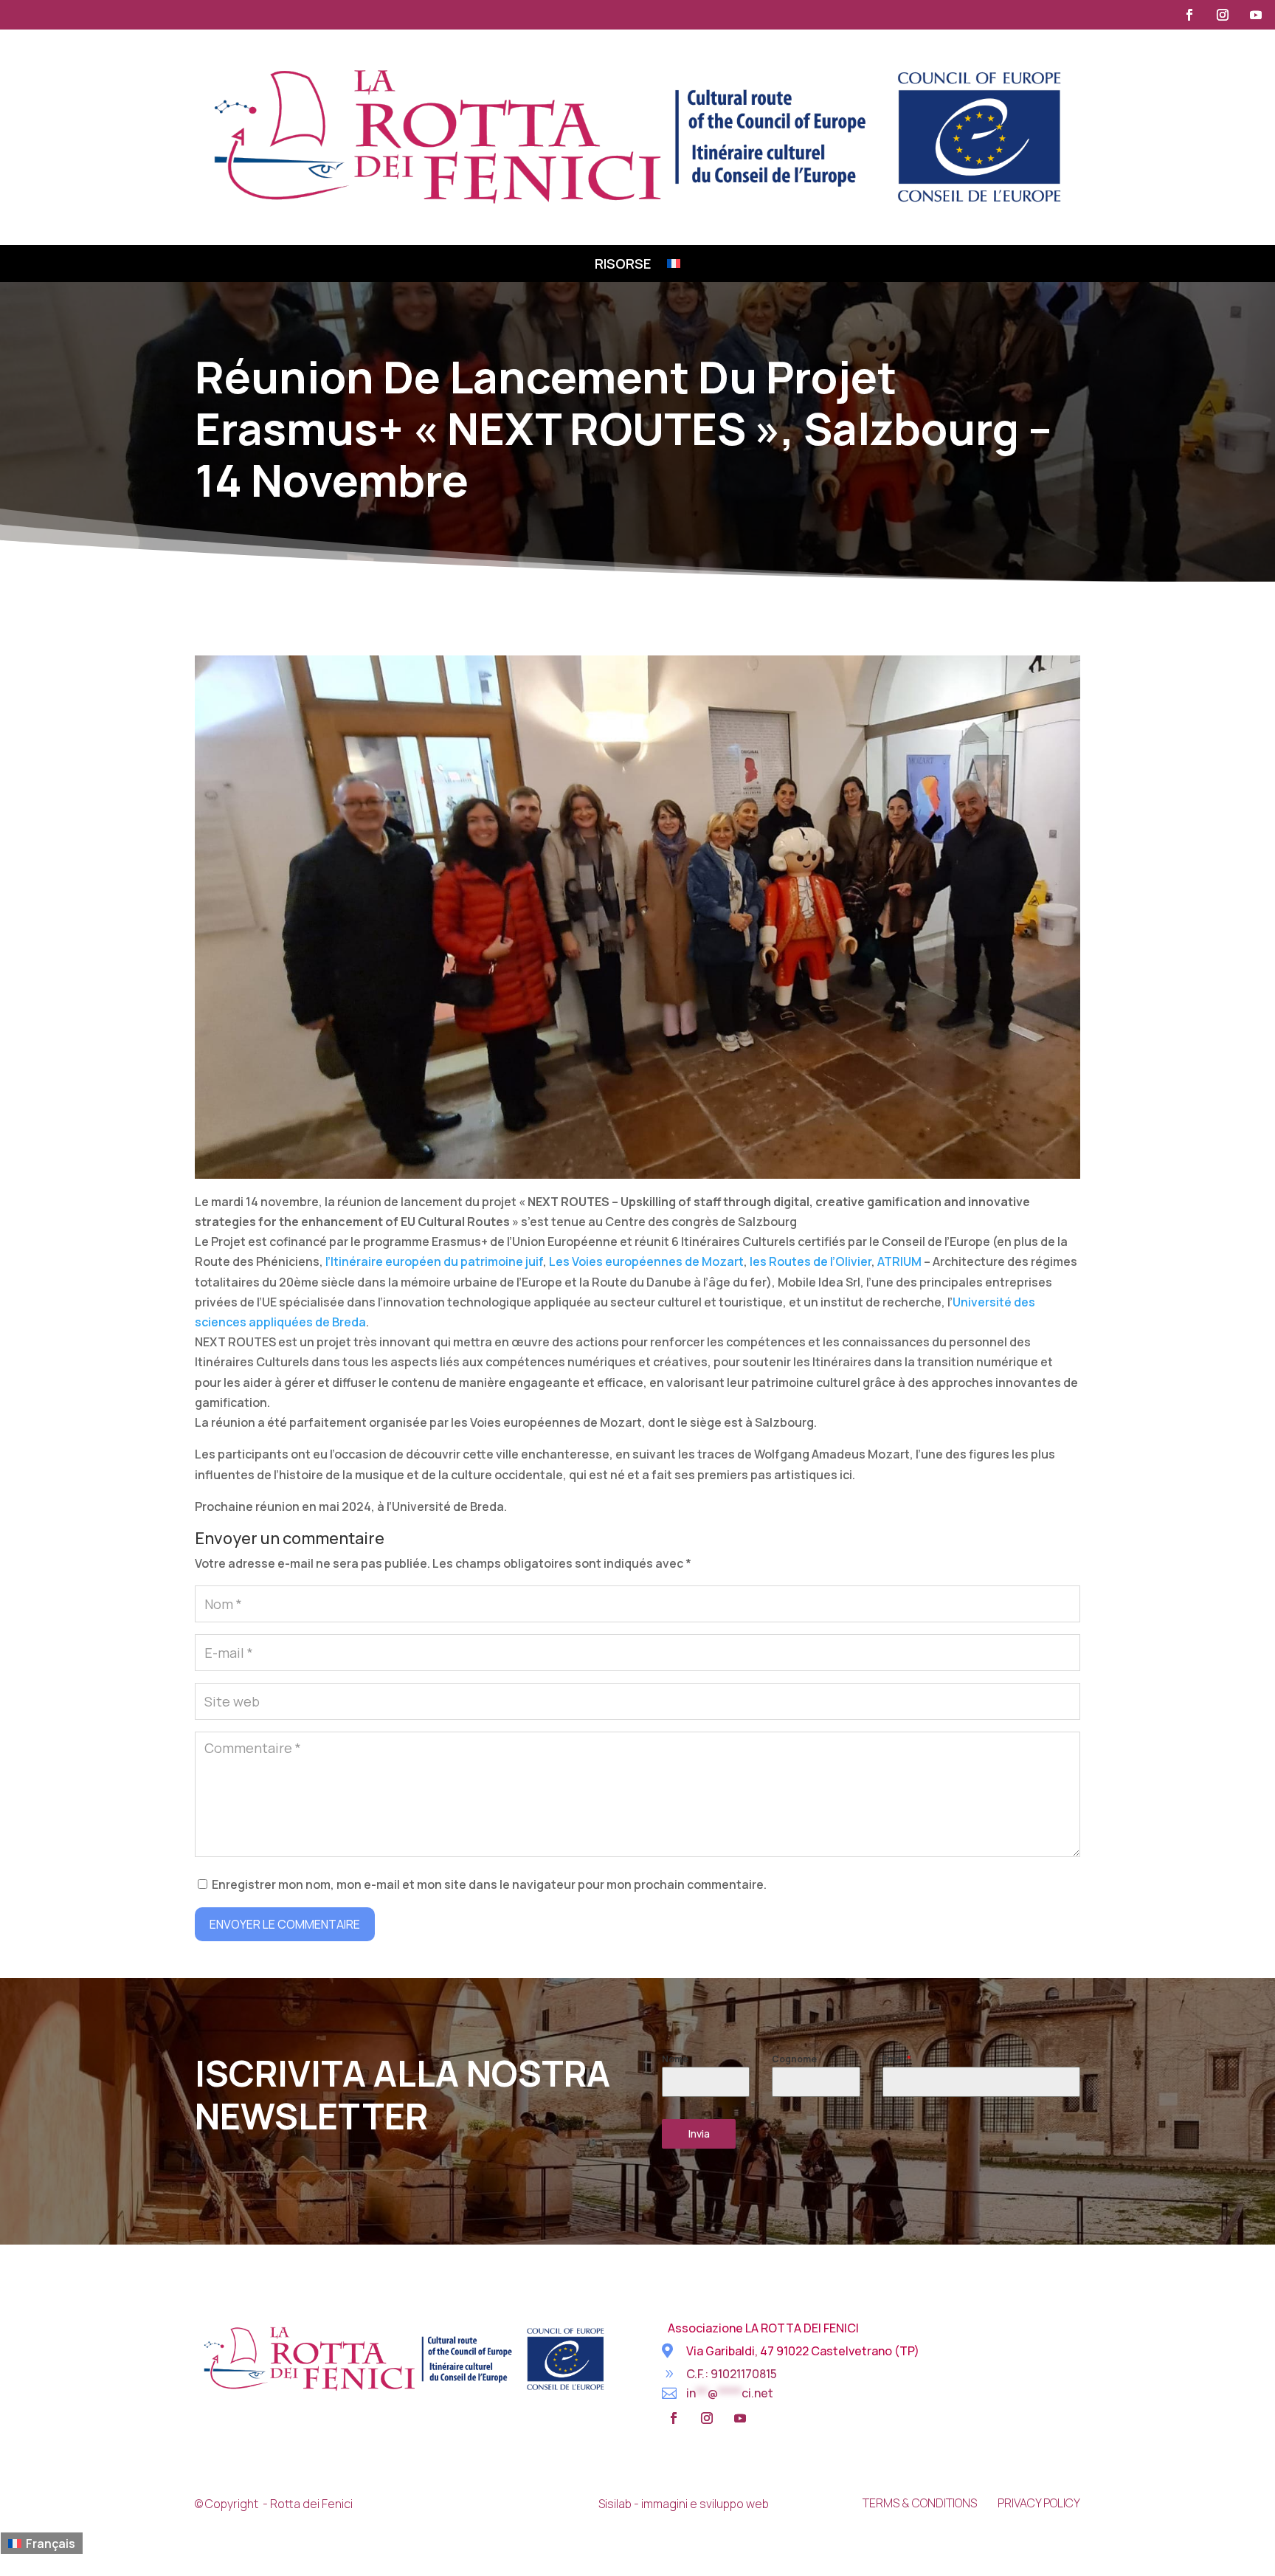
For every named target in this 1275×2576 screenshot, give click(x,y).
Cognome (794, 2059)
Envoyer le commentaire (285, 1924)
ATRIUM (899, 1261)
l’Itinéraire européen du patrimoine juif (434, 1261)
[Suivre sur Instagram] (1223, 15)
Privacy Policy (1039, 2503)
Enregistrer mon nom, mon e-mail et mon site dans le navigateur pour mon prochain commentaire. (489, 1884)
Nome (675, 2059)
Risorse (623, 265)
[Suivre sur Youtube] (1256, 15)
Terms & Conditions (920, 2503)
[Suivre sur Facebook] (1189, 15)
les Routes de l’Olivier (811, 1261)
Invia (699, 2134)
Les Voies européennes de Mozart (646, 1261)
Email (897, 2059)
